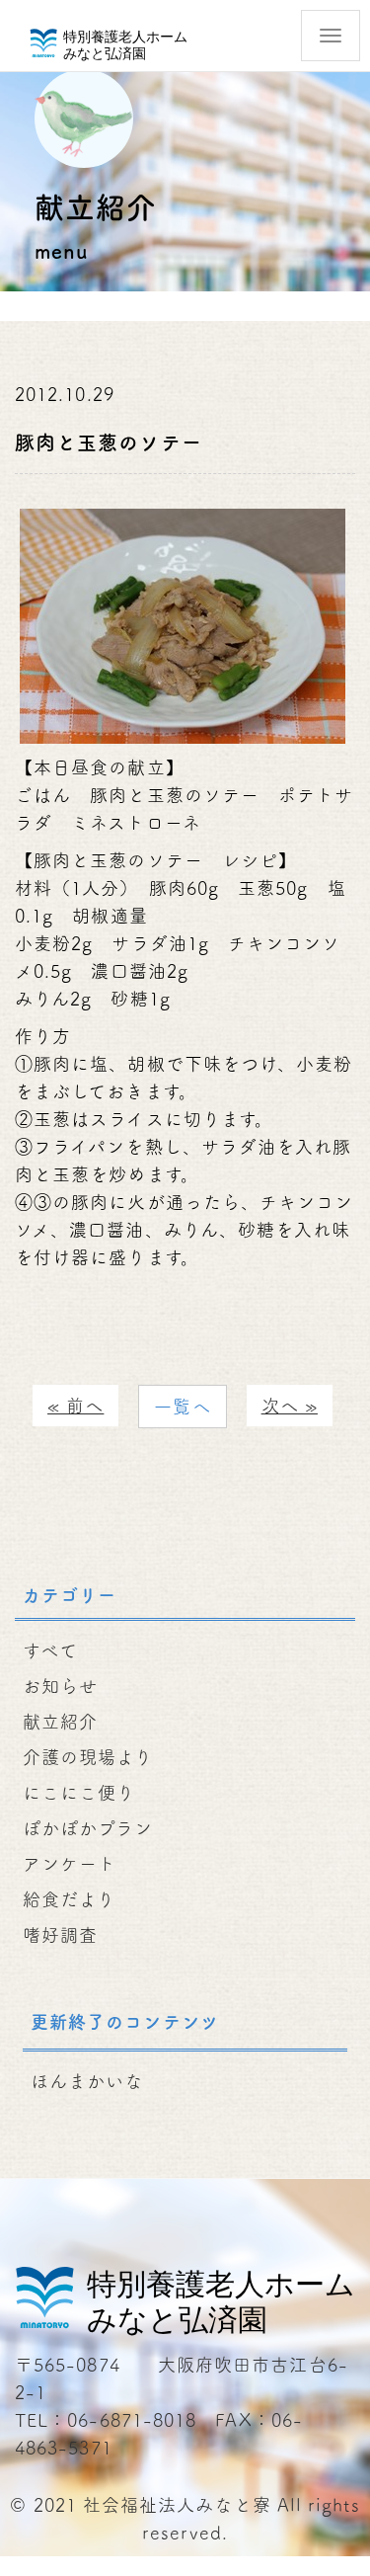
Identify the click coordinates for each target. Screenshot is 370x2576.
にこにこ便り (79, 1793)
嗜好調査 (60, 1935)
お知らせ (60, 1686)
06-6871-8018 (132, 2420)
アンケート (70, 1864)
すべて (50, 1650)
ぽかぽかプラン (88, 1828)
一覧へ (182, 1407)
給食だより (69, 1899)
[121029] (183, 623)
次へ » (290, 1406)
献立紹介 (60, 1722)
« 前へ (75, 1406)
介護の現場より (88, 1757)
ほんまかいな (87, 2081)
